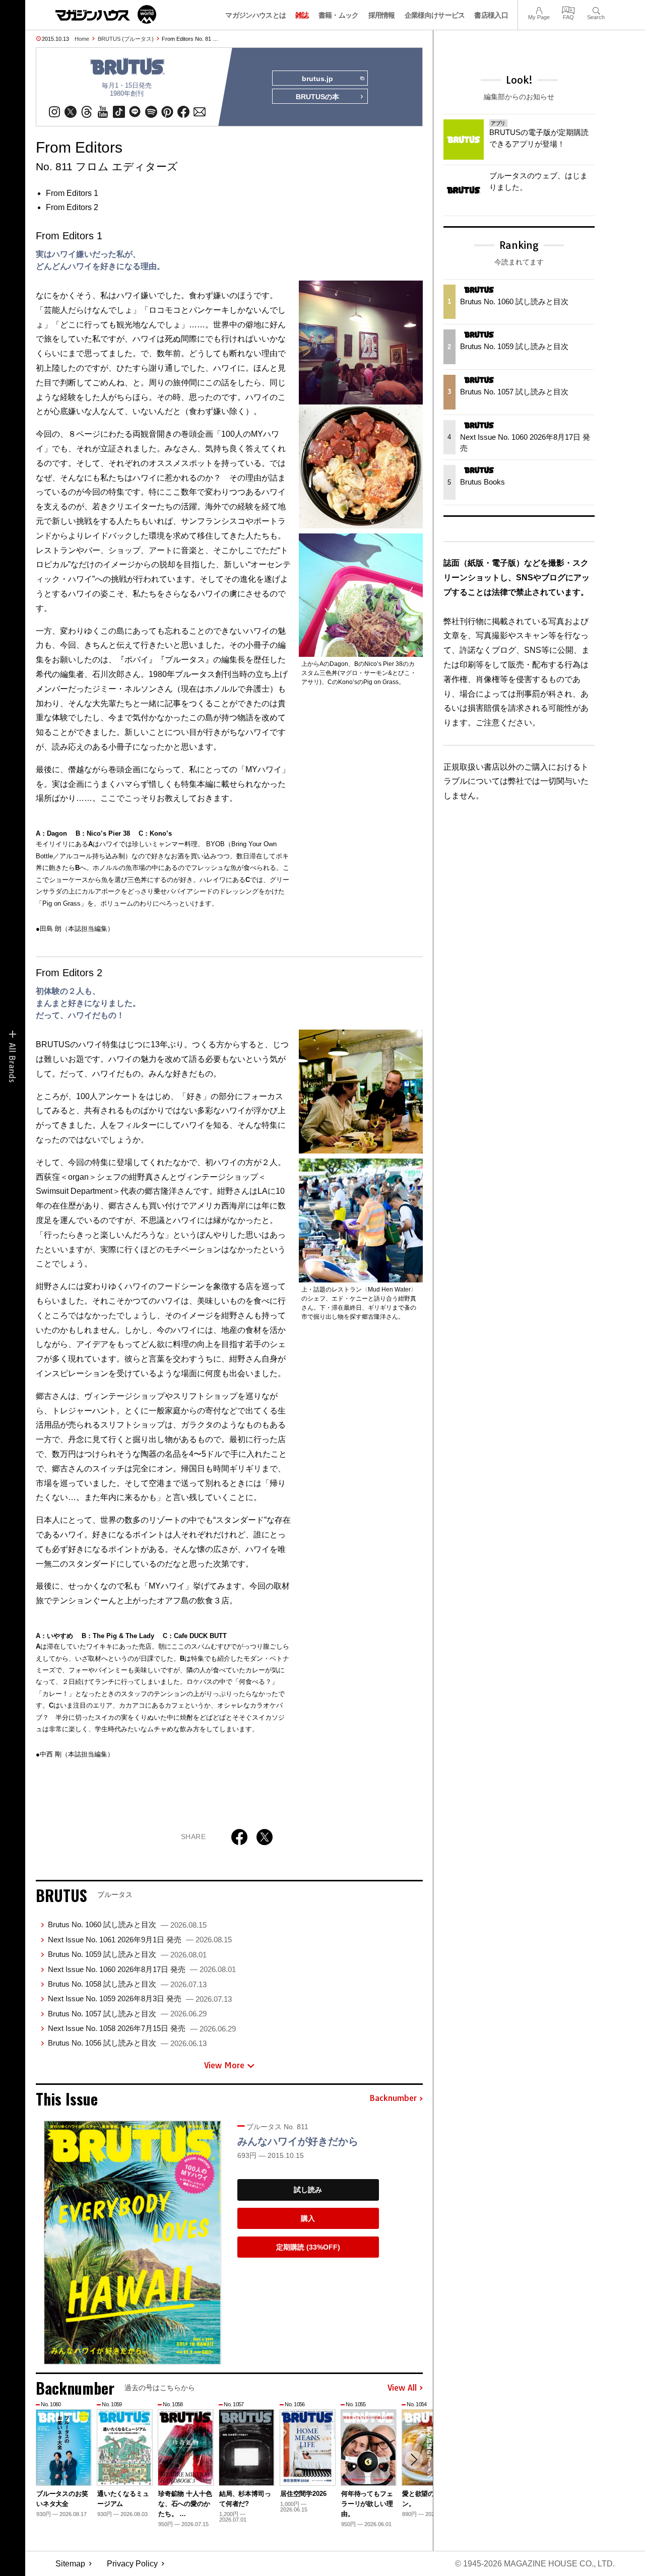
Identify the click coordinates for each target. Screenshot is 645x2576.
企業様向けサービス (435, 15)
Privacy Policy (132, 2564)
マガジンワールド (106, 14)
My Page (539, 9)
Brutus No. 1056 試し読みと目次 (127, 2043)
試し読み (308, 2190)
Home (82, 39)
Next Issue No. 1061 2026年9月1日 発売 (140, 1940)
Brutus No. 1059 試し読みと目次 (127, 1954)
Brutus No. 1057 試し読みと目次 (127, 2014)
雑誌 (302, 15)
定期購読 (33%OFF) (308, 2247)
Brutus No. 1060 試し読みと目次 (127, 1924)
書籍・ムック (339, 15)
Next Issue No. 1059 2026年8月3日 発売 (140, 1998)
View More (224, 2065)
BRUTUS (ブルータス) (126, 39)
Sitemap (70, 2564)
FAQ (568, 9)
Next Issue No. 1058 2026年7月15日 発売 (142, 2028)
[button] (414, 2460)
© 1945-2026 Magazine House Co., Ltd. (535, 2564)
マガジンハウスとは (255, 15)
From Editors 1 (72, 193)
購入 (308, 2218)
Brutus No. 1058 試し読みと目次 (127, 1984)
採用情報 (382, 15)
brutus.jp (317, 79)
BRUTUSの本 (317, 97)
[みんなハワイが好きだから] (133, 2243)
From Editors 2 (72, 207)
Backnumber (393, 2098)
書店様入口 (491, 15)
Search (596, 9)
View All (402, 2388)
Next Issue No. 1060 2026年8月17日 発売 (142, 1969)
